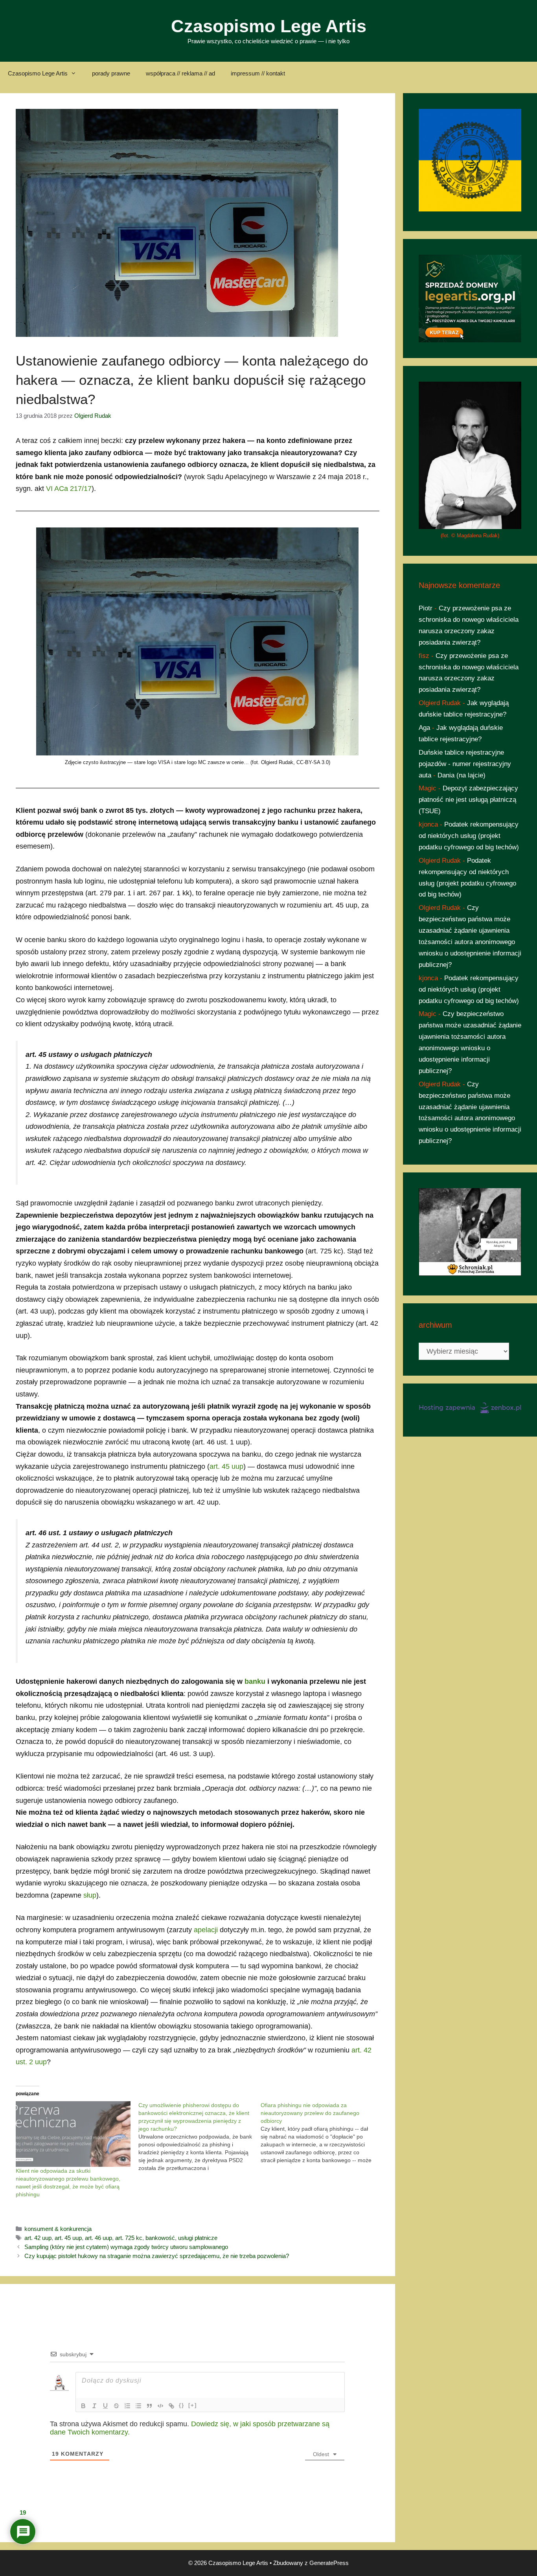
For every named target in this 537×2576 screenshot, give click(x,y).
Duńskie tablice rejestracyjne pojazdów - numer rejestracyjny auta (465, 764)
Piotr (426, 608)
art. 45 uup (226, 1466)
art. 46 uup (98, 2238)
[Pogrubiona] (83, 2406)
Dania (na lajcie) (462, 775)
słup (90, 1895)
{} (182, 2405)
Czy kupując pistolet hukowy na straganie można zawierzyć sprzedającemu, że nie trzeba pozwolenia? (157, 2256)
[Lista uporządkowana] (127, 2406)
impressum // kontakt (258, 73)
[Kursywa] (94, 2406)
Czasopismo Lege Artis (269, 26)
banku (255, 1681)
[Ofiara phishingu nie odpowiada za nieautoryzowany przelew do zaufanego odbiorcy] (322, 2133)
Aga (424, 728)
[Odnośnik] (171, 2406)
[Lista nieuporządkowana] (138, 2406)
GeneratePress (329, 2563)
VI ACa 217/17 (69, 489)
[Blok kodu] (160, 2406)
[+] (193, 2405)
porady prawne (111, 73)
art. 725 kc (129, 2238)
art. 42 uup (38, 2238)
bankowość (160, 2238)
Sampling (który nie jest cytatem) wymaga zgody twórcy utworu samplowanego (126, 2247)
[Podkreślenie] (105, 2406)
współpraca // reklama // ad (180, 73)
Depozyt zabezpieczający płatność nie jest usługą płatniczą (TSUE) (468, 800)
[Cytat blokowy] (149, 2406)
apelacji (206, 1930)
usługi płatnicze (198, 2238)
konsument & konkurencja (58, 2229)
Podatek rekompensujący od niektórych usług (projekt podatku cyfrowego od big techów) (469, 836)
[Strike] (116, 2406)
